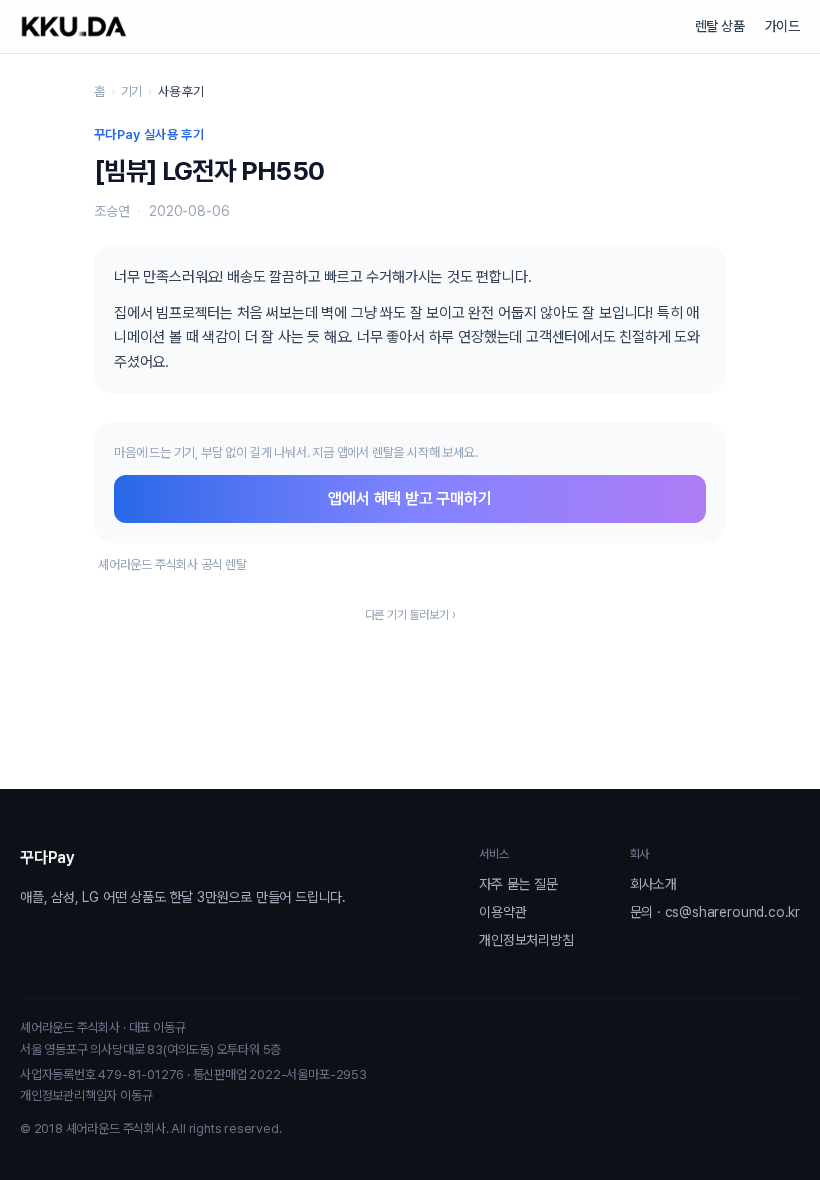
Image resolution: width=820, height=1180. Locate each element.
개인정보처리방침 (526, 940)
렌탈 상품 (720, 26)
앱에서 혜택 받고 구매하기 (409, 498)
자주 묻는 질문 (518, 884)
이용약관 (502, 912)
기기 (132, 91)
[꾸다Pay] (74, 26)
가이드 (782, 26)
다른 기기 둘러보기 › (410, 615)
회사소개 (653, 884)
